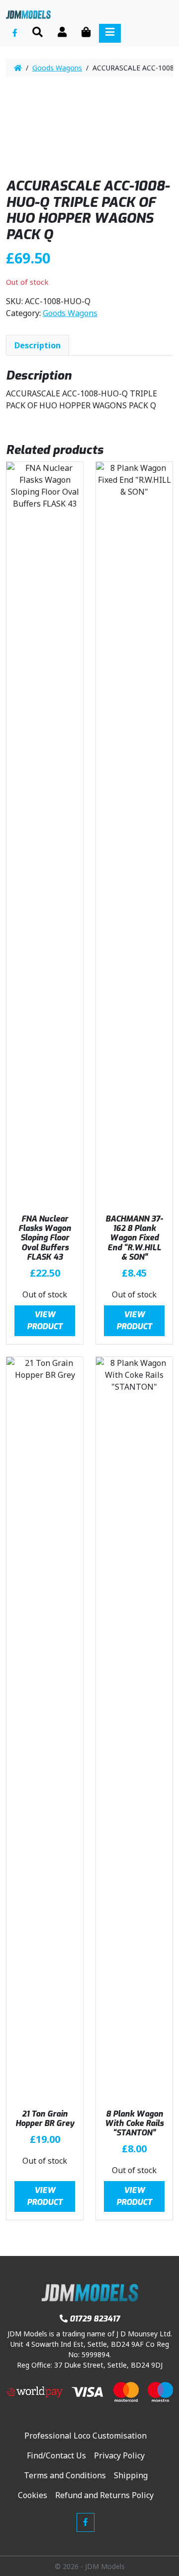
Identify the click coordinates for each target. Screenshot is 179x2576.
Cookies (33, 2495)
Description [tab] (38, 345)
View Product (45, 1320)
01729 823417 (95, 2319)
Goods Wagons (57, 68)
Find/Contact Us (56, 2455)
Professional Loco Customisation (86, 2436)
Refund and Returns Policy (104, 2495)
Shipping (131, 2475)
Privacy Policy (119, 2455)
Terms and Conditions (65, 2475)
